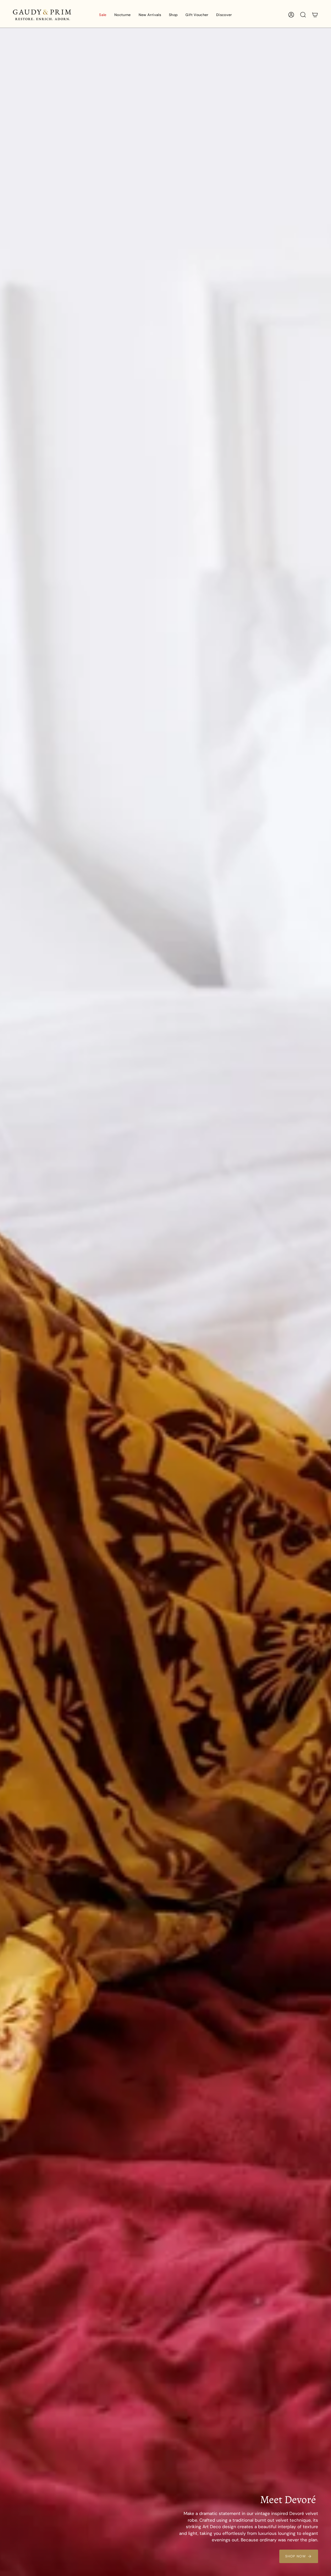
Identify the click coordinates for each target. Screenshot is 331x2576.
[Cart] (315, 15)
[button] (123, 15)
